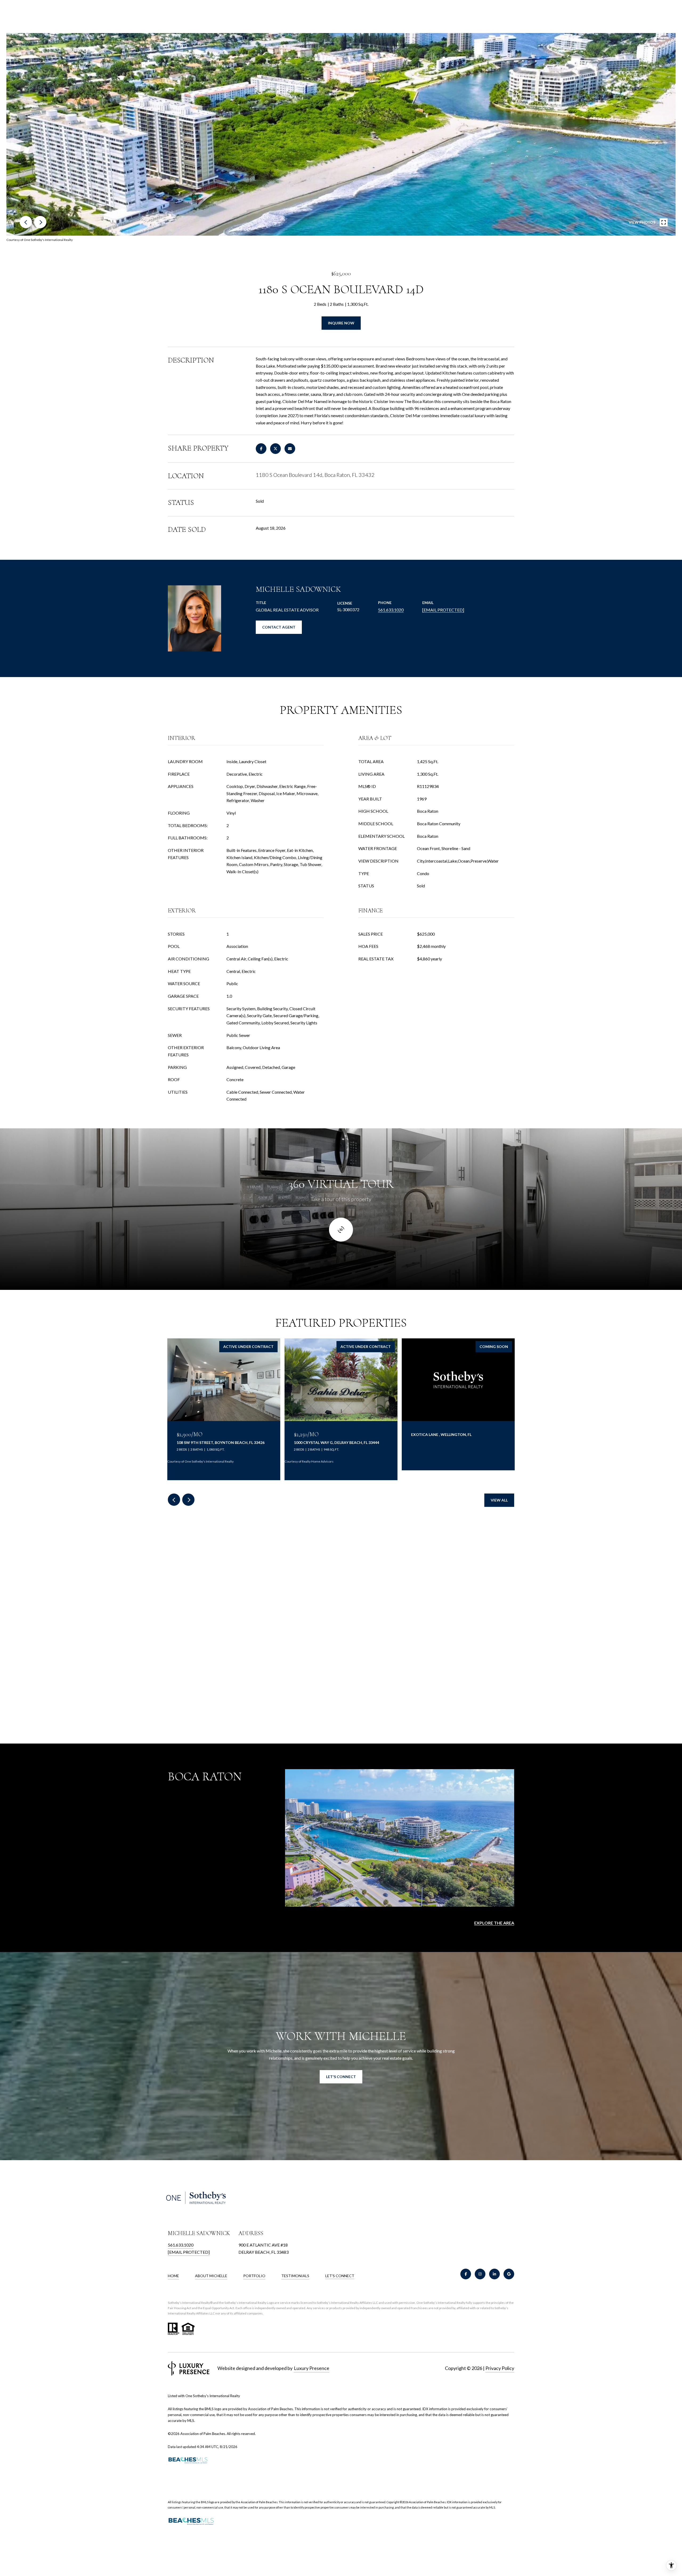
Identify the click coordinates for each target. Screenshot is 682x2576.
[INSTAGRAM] (480, 2274)
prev (26, 222)
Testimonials (295, 2276)
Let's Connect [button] (341, 2077)
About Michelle (211, 2276)
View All (499, 1500)
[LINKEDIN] (494, 2274)
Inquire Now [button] (341, 323)
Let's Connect (340, 2276)
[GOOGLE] (509, 2274)
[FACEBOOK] (466, 2274)
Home (173, 2276)
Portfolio (254, 2276)
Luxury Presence (312, 2368)
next (40, 222)
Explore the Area (494, 1923)
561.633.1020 (391, 610)
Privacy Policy (500, 2368)
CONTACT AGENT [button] (279, 627)
